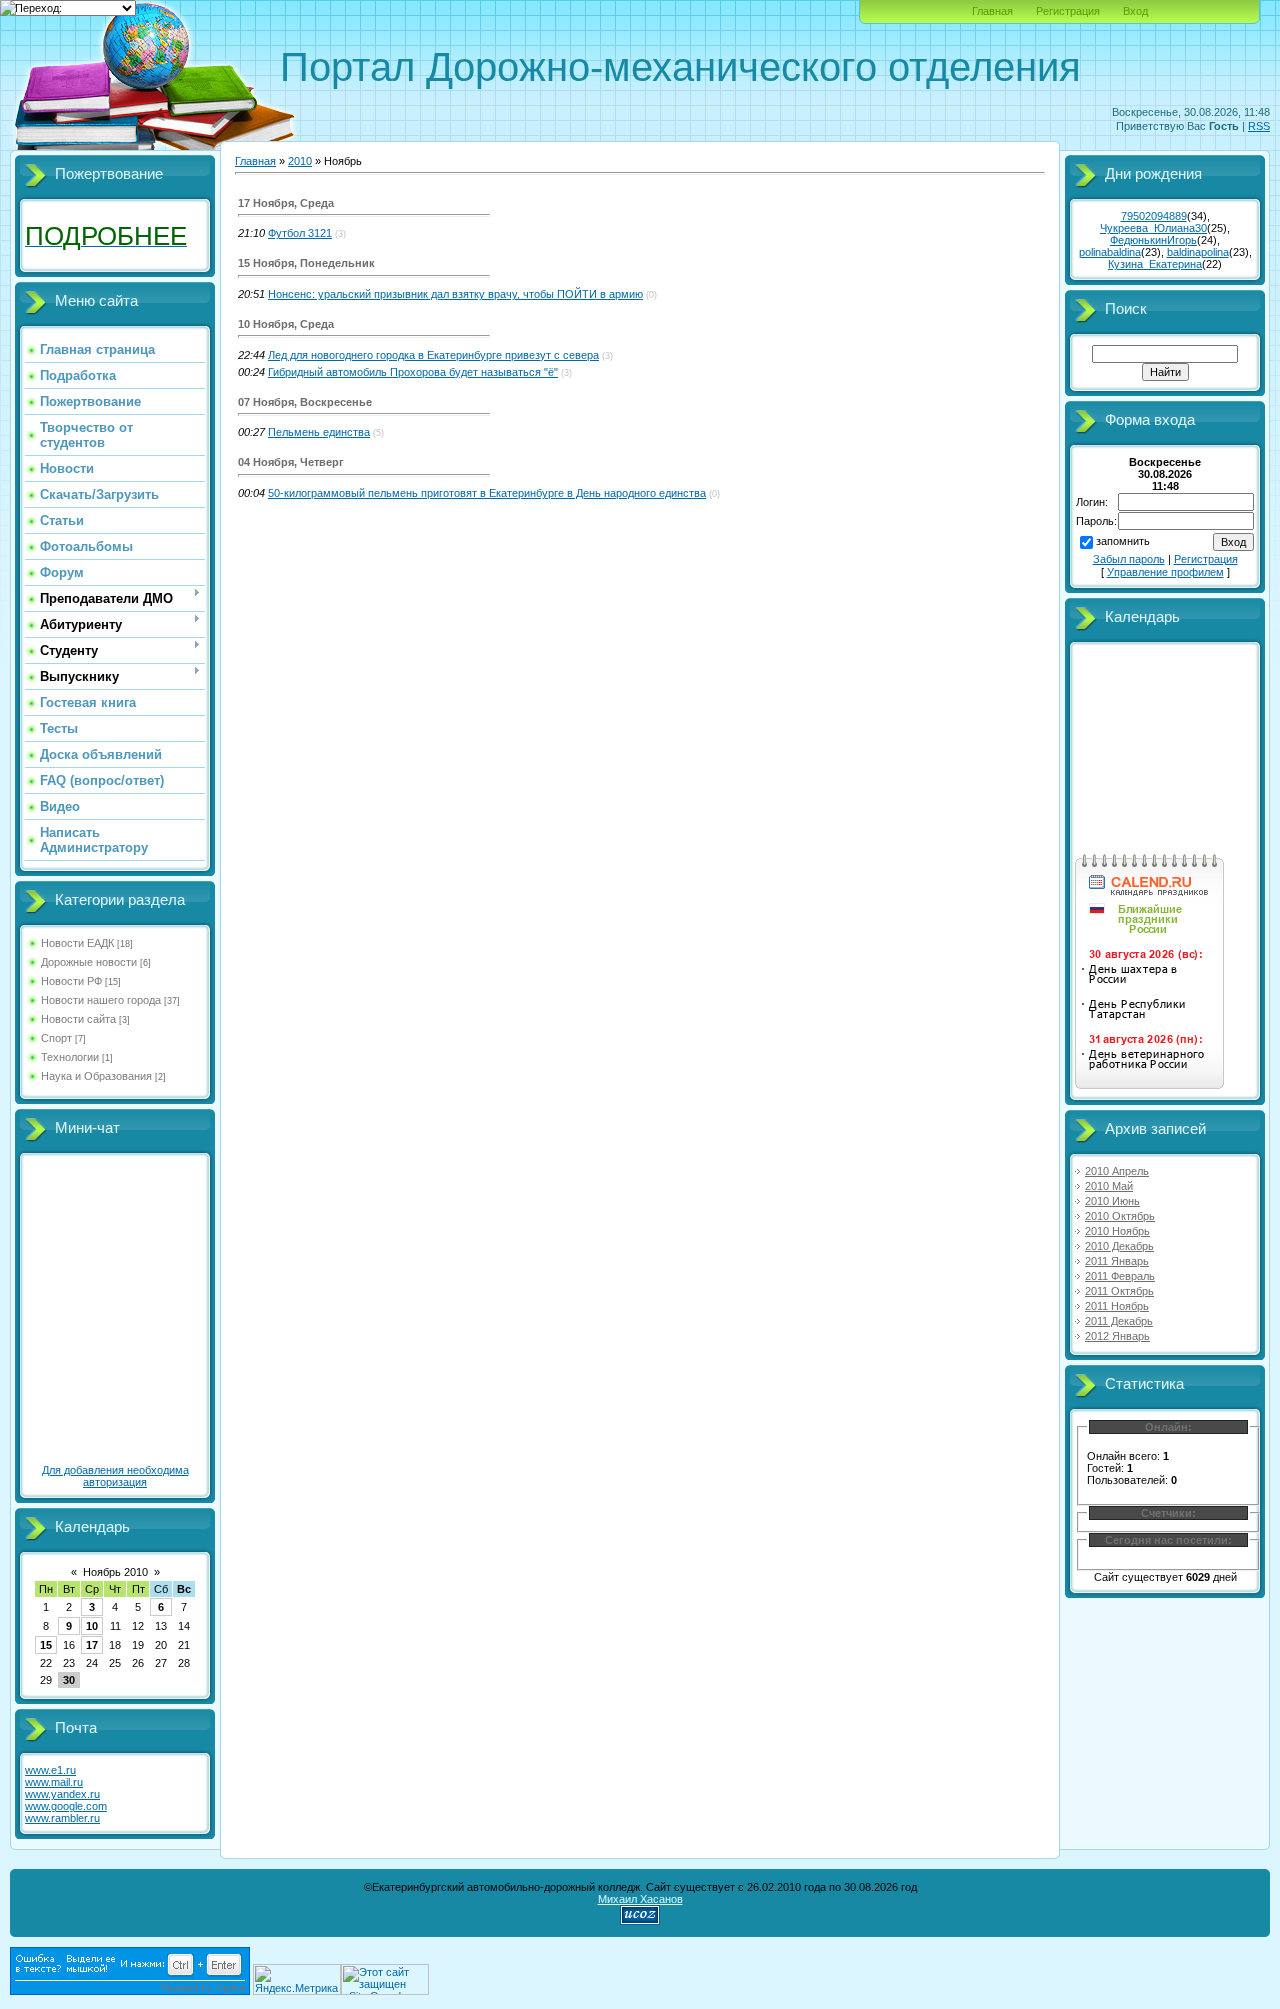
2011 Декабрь (1119, 1321)
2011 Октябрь (1119, 1291)
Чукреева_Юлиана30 (1153, 228)
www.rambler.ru (62, 1818)
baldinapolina (1198, 252)
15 (46, 1645)
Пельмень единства (319, 432)
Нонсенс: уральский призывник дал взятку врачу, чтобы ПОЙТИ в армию (455, 294)
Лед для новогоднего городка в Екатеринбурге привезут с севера (433, 355)
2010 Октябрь (1120, 1216)
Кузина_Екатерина (1155, 264)
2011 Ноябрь (1117, 1306)
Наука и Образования (96, 1076)
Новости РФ (71, 981)
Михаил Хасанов (640, 1899)
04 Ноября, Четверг (291, 462)
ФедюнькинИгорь (1153, 240)
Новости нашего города (101, 1000)
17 (92, 1645)
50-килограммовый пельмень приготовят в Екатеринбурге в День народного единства (487, 493)
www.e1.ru (50, 1770)
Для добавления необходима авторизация (115, 1476)
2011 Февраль (1120, 1276)
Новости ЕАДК (77, 943)
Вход (1135, 11)
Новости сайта (78, 1019)
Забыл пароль (1129, 559)
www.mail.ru (54, 1782)
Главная (992, 11)
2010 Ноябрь (1117, 1231)
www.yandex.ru (62, 1794)
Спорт (56, 1038)
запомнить (1123, 541)
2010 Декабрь (1119, 1246)
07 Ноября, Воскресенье (305, 402)
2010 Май (1109, 1186)
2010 (300, 161)
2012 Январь (1117, 1336)
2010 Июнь (1112, 1201)
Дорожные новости (89, 962)
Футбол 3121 (300, 233)
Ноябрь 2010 (115, 1572)
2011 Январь (1117, 1261)
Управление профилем (1165, 572)
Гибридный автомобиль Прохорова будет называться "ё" (413, 372)
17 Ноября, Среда (286, 203)
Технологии (70, 1057)
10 (92, 1626)
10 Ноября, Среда (286, 324)
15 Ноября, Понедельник (306, 263)
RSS (1259, 126)
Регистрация (1068, 11)
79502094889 (1154, 216)
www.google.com (66, 1806)
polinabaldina (1110, 252)
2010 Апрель (1117, 1171)
